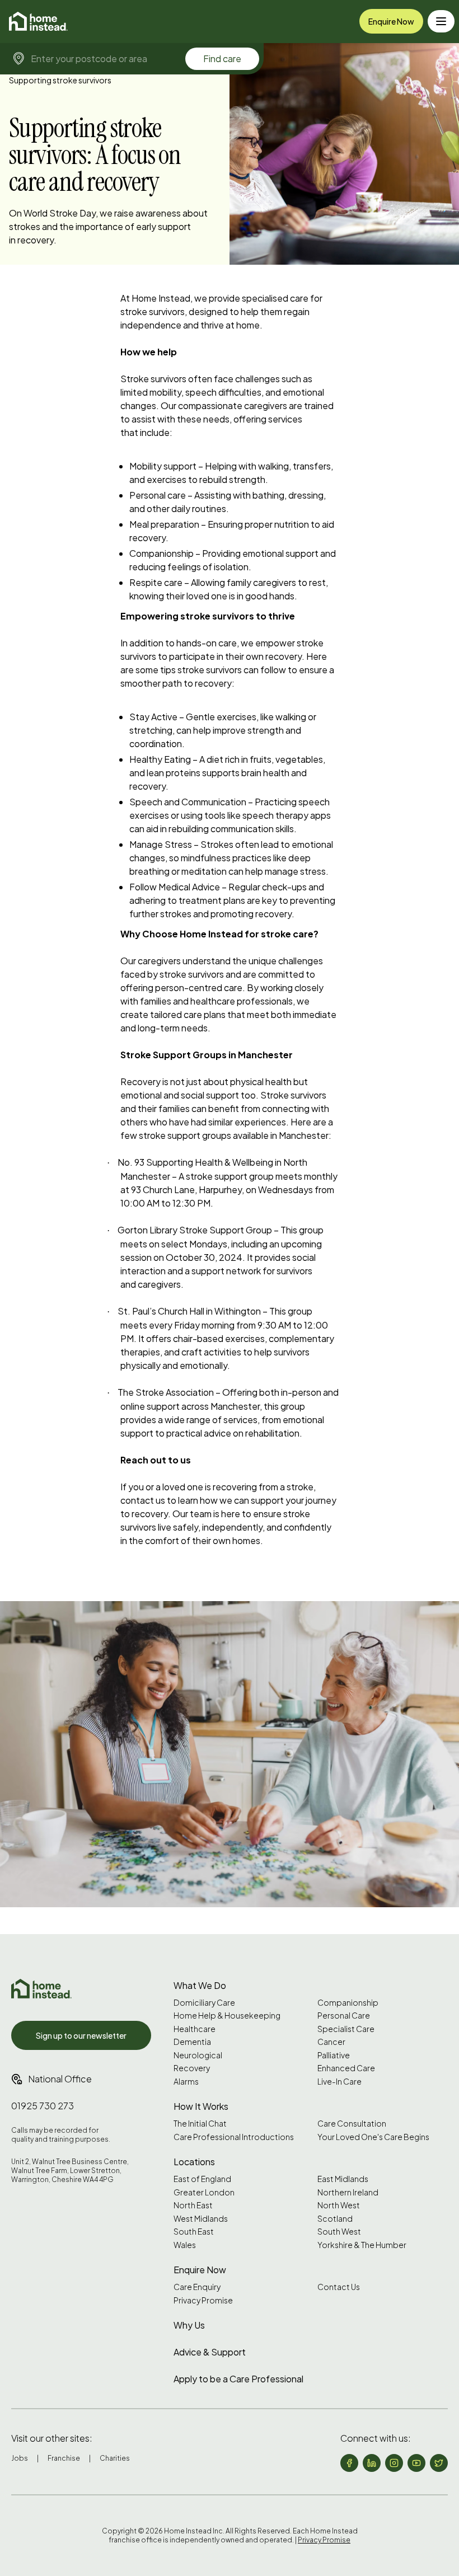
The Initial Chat (200, 2124)
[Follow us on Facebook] (349, 2463)
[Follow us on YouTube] (416, 2463)
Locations (194, 2162)
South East (194, 2232)
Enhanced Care (346, 2068)
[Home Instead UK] (41, 1989)
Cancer (331, 2042)
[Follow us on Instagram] (394, 2463)
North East (193, 2205)
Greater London (204, 2192)
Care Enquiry (197, 2287)
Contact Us (339, 2287)
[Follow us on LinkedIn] (372, 2463)
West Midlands (201, 2219)
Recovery (192, 2068)
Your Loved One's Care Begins (373, 2137)
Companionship (348, 2003)
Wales (185, 2245)
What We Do (200, 1985)
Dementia (192, 2042)
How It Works (201, 2106)
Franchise (64, 2458)
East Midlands (343, 2179)
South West (339, 2232)
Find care (222, 58)
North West (339, 2205)
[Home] (38, 21)
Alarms (186, 2082)
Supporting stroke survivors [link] (60, 80)
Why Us (189, 2325)
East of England (202, 2179)
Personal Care (344, 2016)
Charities (115, 2458)
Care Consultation (352, 2124)
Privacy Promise (203, 2300)
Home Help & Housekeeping (227, 2016)
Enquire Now (391, 21)
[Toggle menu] (441, 21)
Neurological (198, 2055)
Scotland (335, 2219)
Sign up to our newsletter (81, 2035)
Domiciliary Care (204, 2003)
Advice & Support (210, 2352)
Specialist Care (346, 2029)
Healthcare (195, 2029)
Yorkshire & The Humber (362, 2245)
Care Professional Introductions (234, 2137)
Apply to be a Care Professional (238, 2379)
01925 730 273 (43, 2106)
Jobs (20, 2458)
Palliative (334, 2055)
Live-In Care (339, 2082)
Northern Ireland (348, 2192)
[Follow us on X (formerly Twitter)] (439, 2463)
